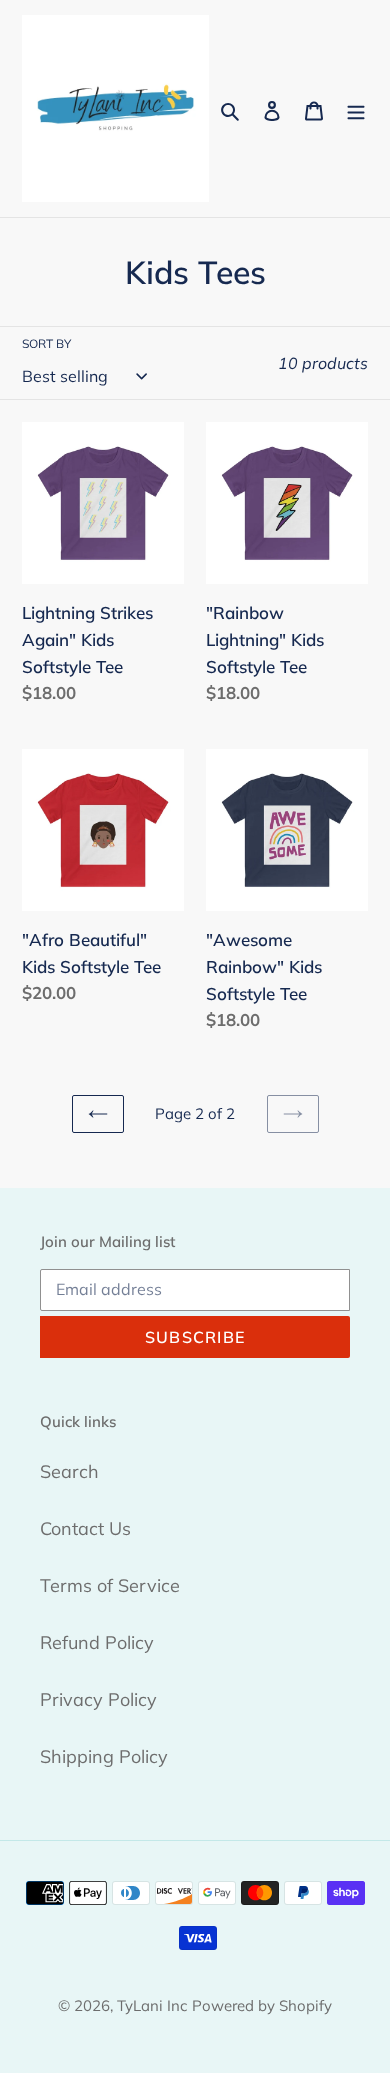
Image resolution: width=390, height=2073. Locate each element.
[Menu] (356, 108)
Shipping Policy (104, 1756)
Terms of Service (110, 1585)
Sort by (46, 343)
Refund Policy (97, 1642)
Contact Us (85, 1528)
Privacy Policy (98, 1699)
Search (69, 1471)
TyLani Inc (152, 2005)
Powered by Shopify (262, 2005)
